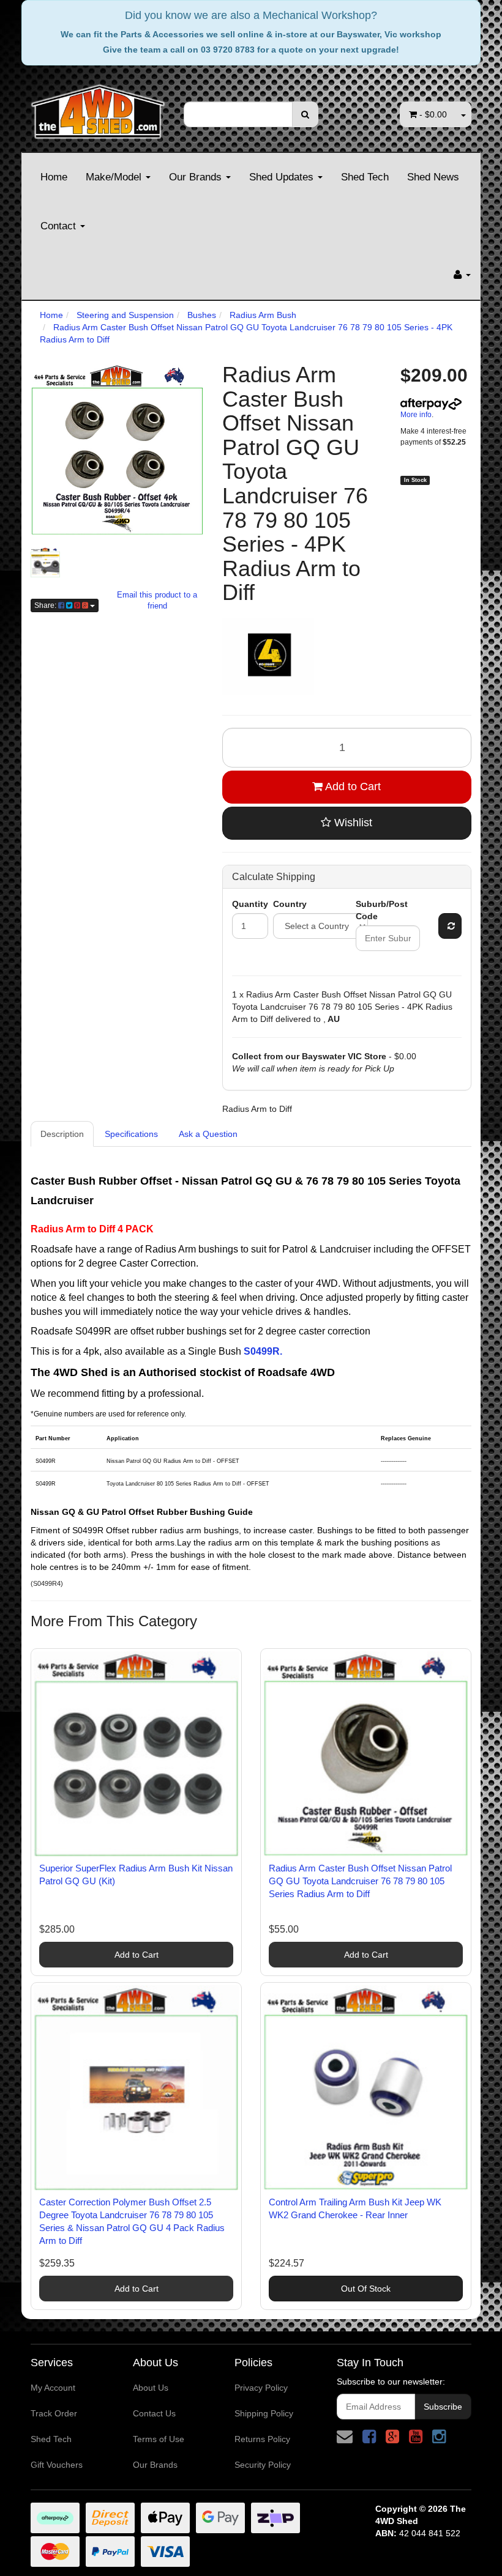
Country (290, 904)
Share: (46, 605)
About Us (151, 2388)
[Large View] (45, 562)
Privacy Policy (261, 2388)
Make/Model (115, 177)
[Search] (305, 114)
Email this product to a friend (157, 601)
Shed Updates (283, 177)
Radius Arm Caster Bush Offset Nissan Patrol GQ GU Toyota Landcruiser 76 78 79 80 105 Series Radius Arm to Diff (360, 1881)
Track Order (54, 2413)
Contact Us (154, 2413)
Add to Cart (352, 786)
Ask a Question (208, 1134)
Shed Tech (365, 177)
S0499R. (263, 1351)
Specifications (131, 1134)
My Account (53, 2388)
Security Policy (263, 2465)
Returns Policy (262, 2439)
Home (54, 177)
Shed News (433, 177)
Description (62, 1134)
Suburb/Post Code (382, 910)
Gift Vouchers (57, 2465)
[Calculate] (450, 926)
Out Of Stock (366, 2289)
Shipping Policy (264, 2413)
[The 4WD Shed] (98, 108)
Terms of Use (159, 2439)
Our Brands (197, 177)
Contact (60, 226)
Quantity (250, 904)
